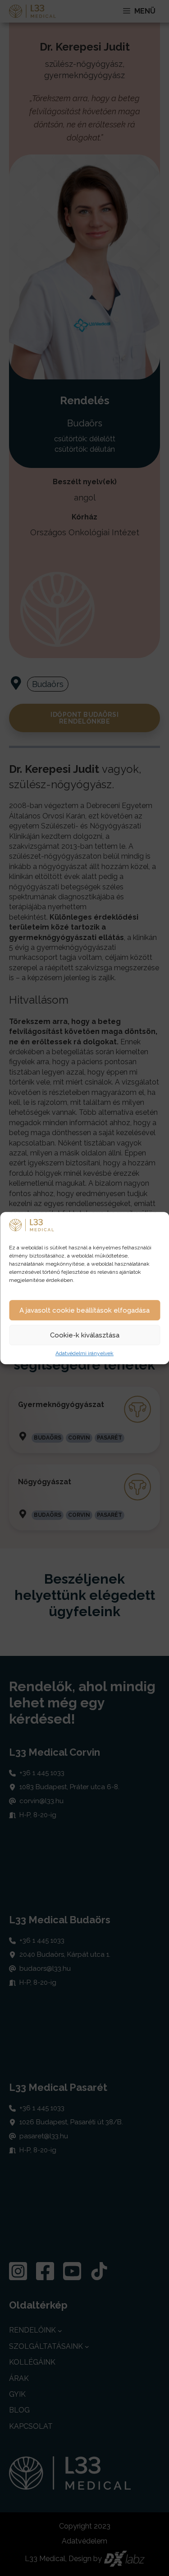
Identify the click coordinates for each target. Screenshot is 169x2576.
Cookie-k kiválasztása (85, 1335)
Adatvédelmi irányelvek (84, 1354)
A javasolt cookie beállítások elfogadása (84, 1310)
